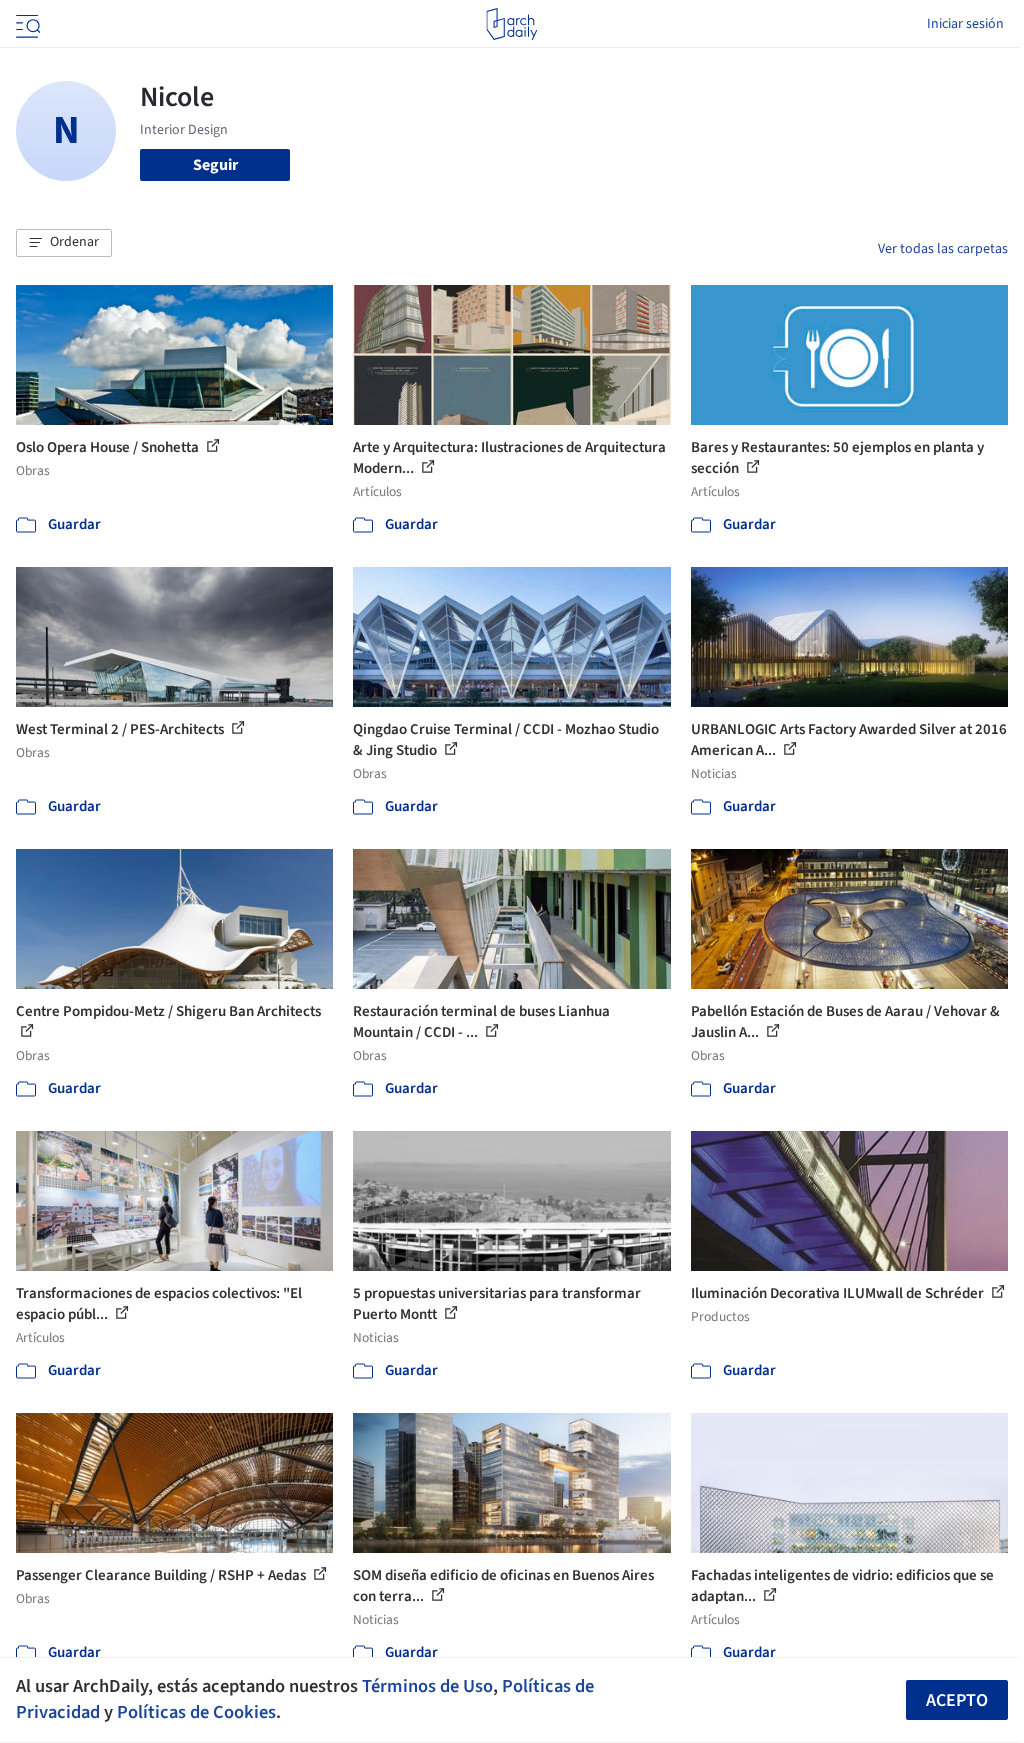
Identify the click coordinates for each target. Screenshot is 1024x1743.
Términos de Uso (427, 1686)
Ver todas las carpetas (943, 249)
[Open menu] (26, 24)
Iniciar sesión (965, 24)
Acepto (957, 1700)
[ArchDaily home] (511, 24)
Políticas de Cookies (196, 1712)
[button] (64, 243)
